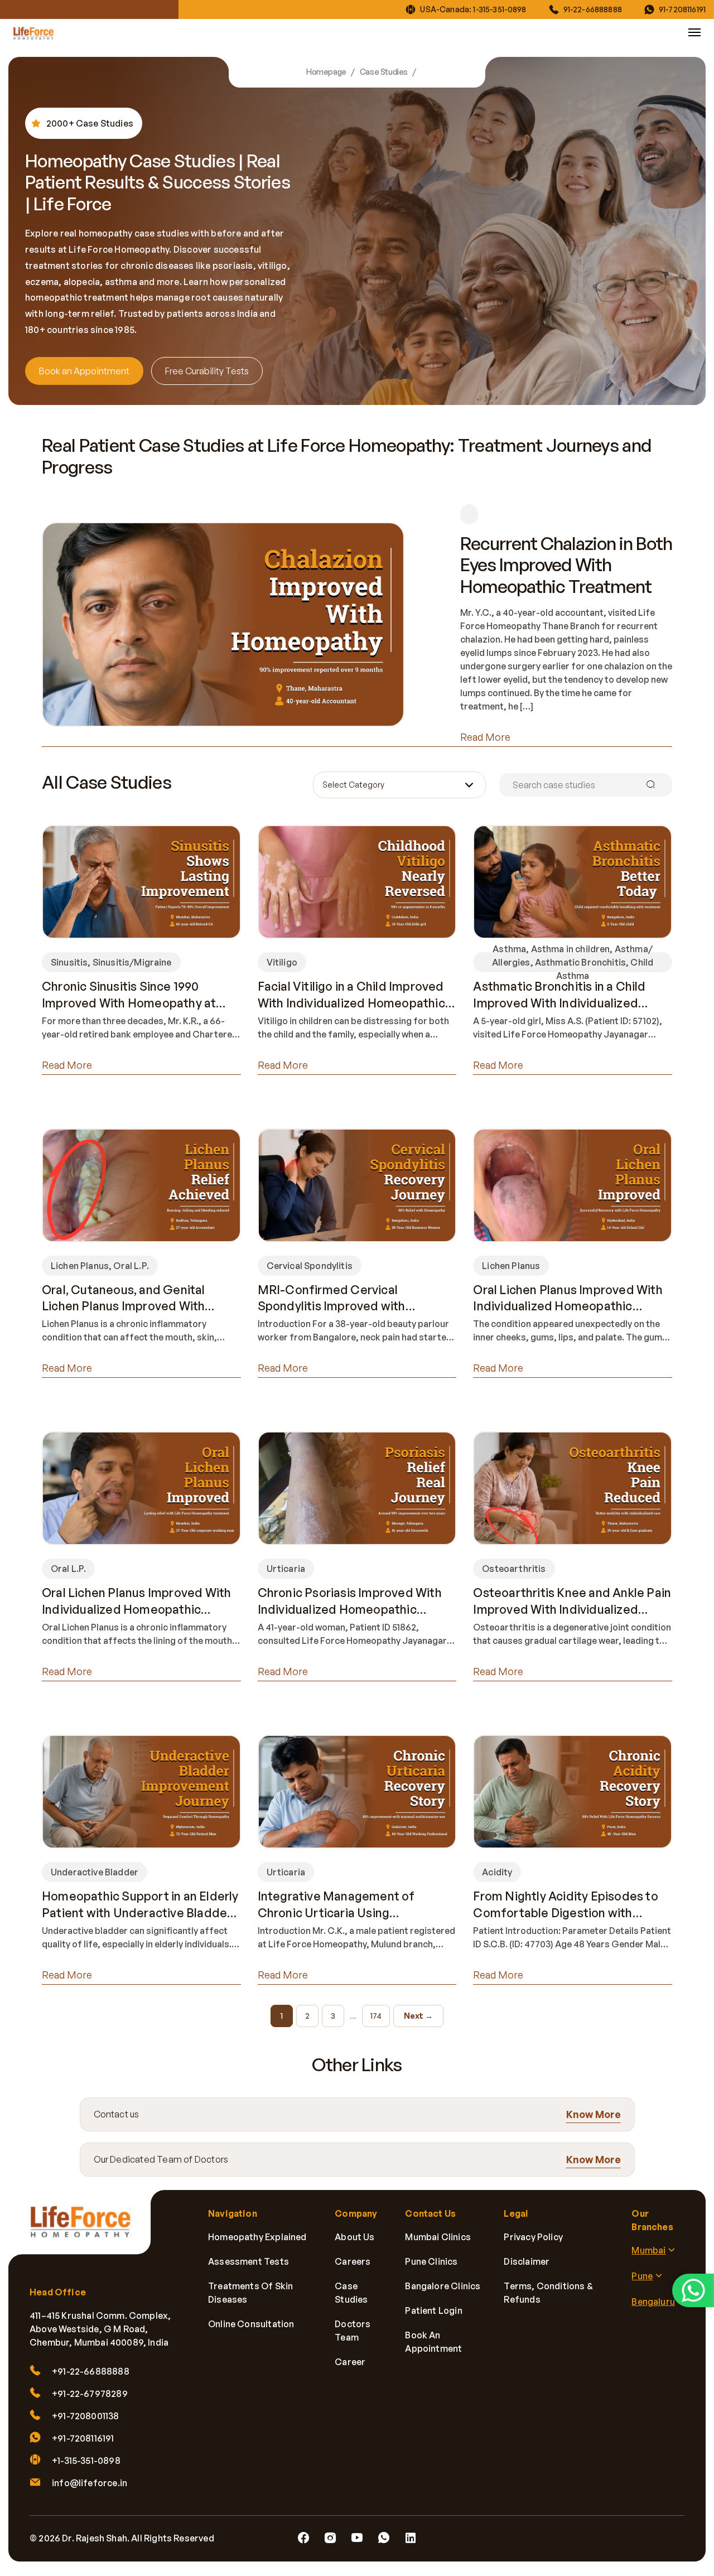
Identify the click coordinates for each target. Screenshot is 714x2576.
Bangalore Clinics (443, 2286)
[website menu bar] (694, 32)
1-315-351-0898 (500, 9)
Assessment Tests (249, 2261)
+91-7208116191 (83, 2438)
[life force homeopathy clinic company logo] (86, 2229)
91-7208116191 (682, 9)
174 (376, 2016)
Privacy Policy (533, 2237)
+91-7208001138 (86, 2416)
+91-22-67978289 (90, 2394)
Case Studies (384, 72)
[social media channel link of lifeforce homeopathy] (303, 2538)
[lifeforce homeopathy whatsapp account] (693, 2290)
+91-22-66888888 (91, 2371)
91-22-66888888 (593, 9)
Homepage (326, 72)
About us (354, 2237)
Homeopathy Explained (257, 2237)
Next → (418, 2016)
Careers (353, 2261)
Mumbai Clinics (438, 2237)
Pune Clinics (431, 2261)
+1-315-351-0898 (86, 2461)
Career (350, 2362)
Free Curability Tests (207, 371)
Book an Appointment (84, 371)
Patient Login (433, 2310)
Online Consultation (251, 2324)
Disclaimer (527, 2261)
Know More (594, 2114)
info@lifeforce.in (90, 2483)
